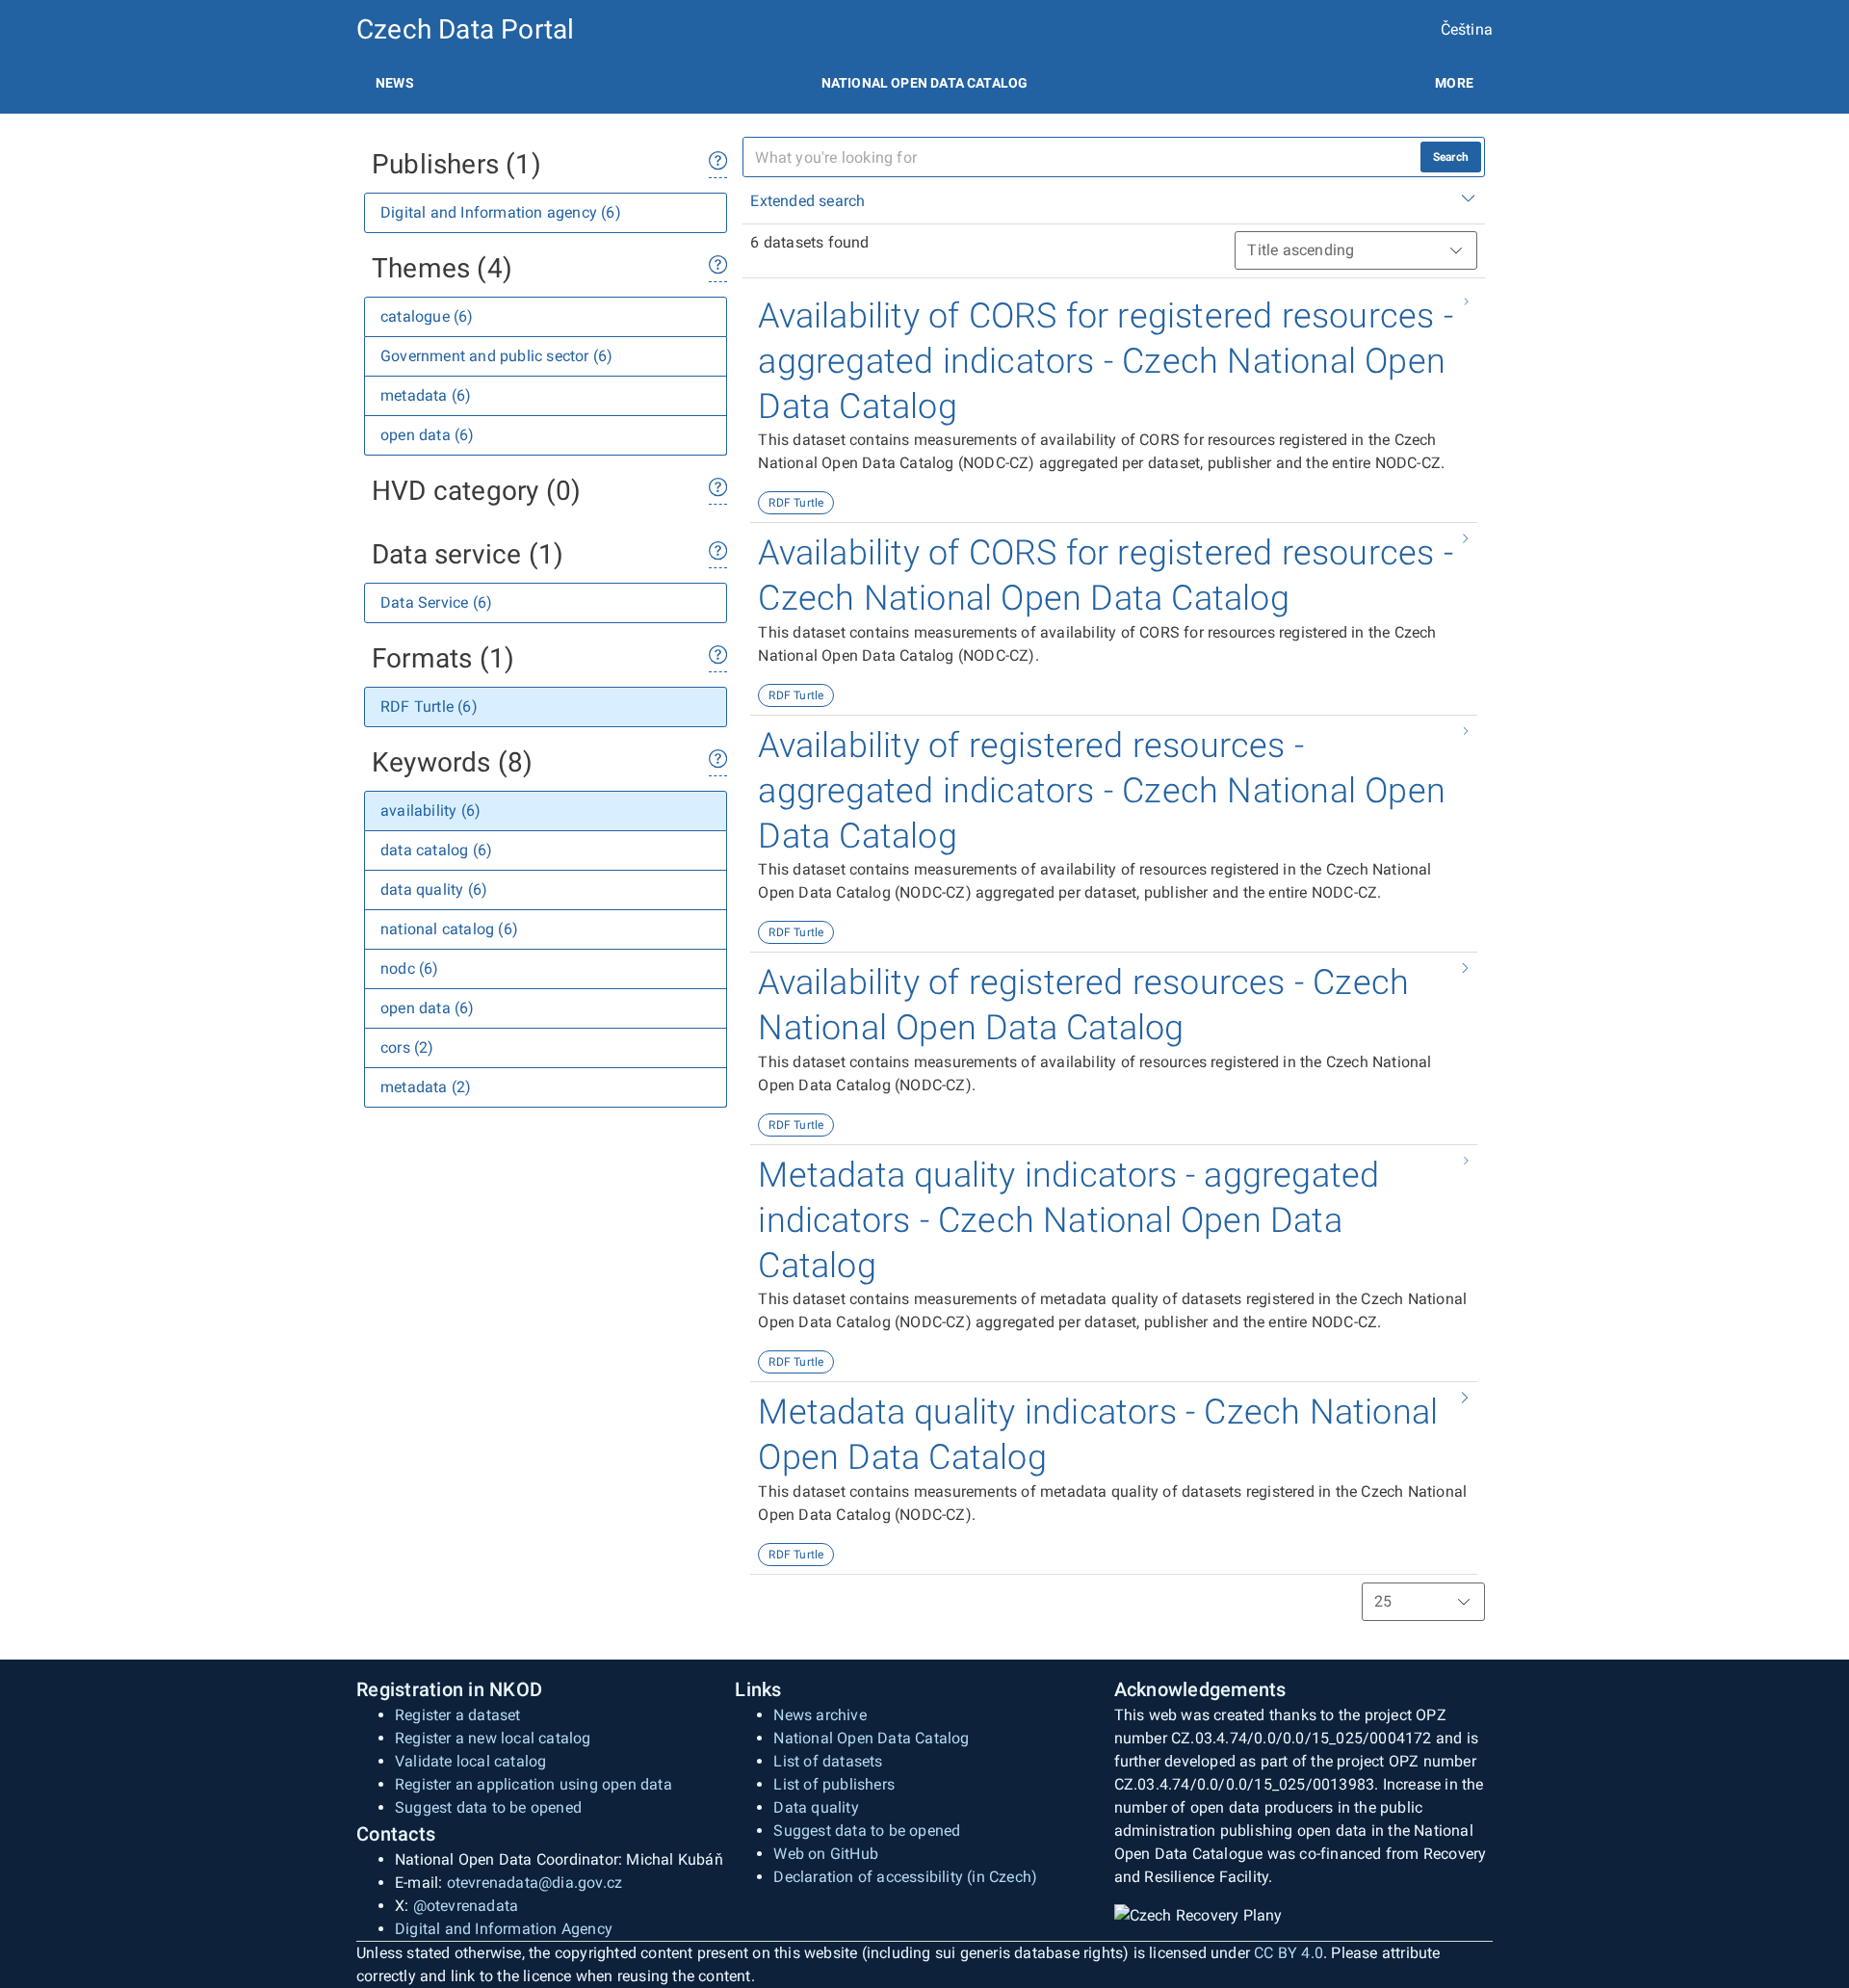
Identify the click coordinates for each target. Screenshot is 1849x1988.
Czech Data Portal (465, 29)
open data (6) (428, 435)
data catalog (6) (436, 850)
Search (1451, 157)
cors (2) (407, 1047)
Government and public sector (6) (496, 356)
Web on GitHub (826, 1854)
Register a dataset (458, 1715)
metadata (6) (426, 395)
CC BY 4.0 (1289, 1953)
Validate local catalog (470, 1761)
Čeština (1467, 29)
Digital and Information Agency (504, 1929)
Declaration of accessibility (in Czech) (905, 1877)
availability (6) (430, 811)
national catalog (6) (449, 929)
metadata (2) (426, 1087)
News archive (820, 1715)
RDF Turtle (796, 503)
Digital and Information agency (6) (501, 212)
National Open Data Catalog (871, 1738)
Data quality (816, 1807)
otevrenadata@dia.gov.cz (535, 1883)
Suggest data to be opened (488, 1807)
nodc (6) (410, 968)
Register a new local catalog (493, 1738)
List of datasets (828, 1761)
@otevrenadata (466, 1906)
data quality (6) (434, 889)
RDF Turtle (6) (429, 706)
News (395, 83)
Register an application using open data (534, 1784)
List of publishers (834, 1784)
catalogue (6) (427, 316)
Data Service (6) (436, 602)
